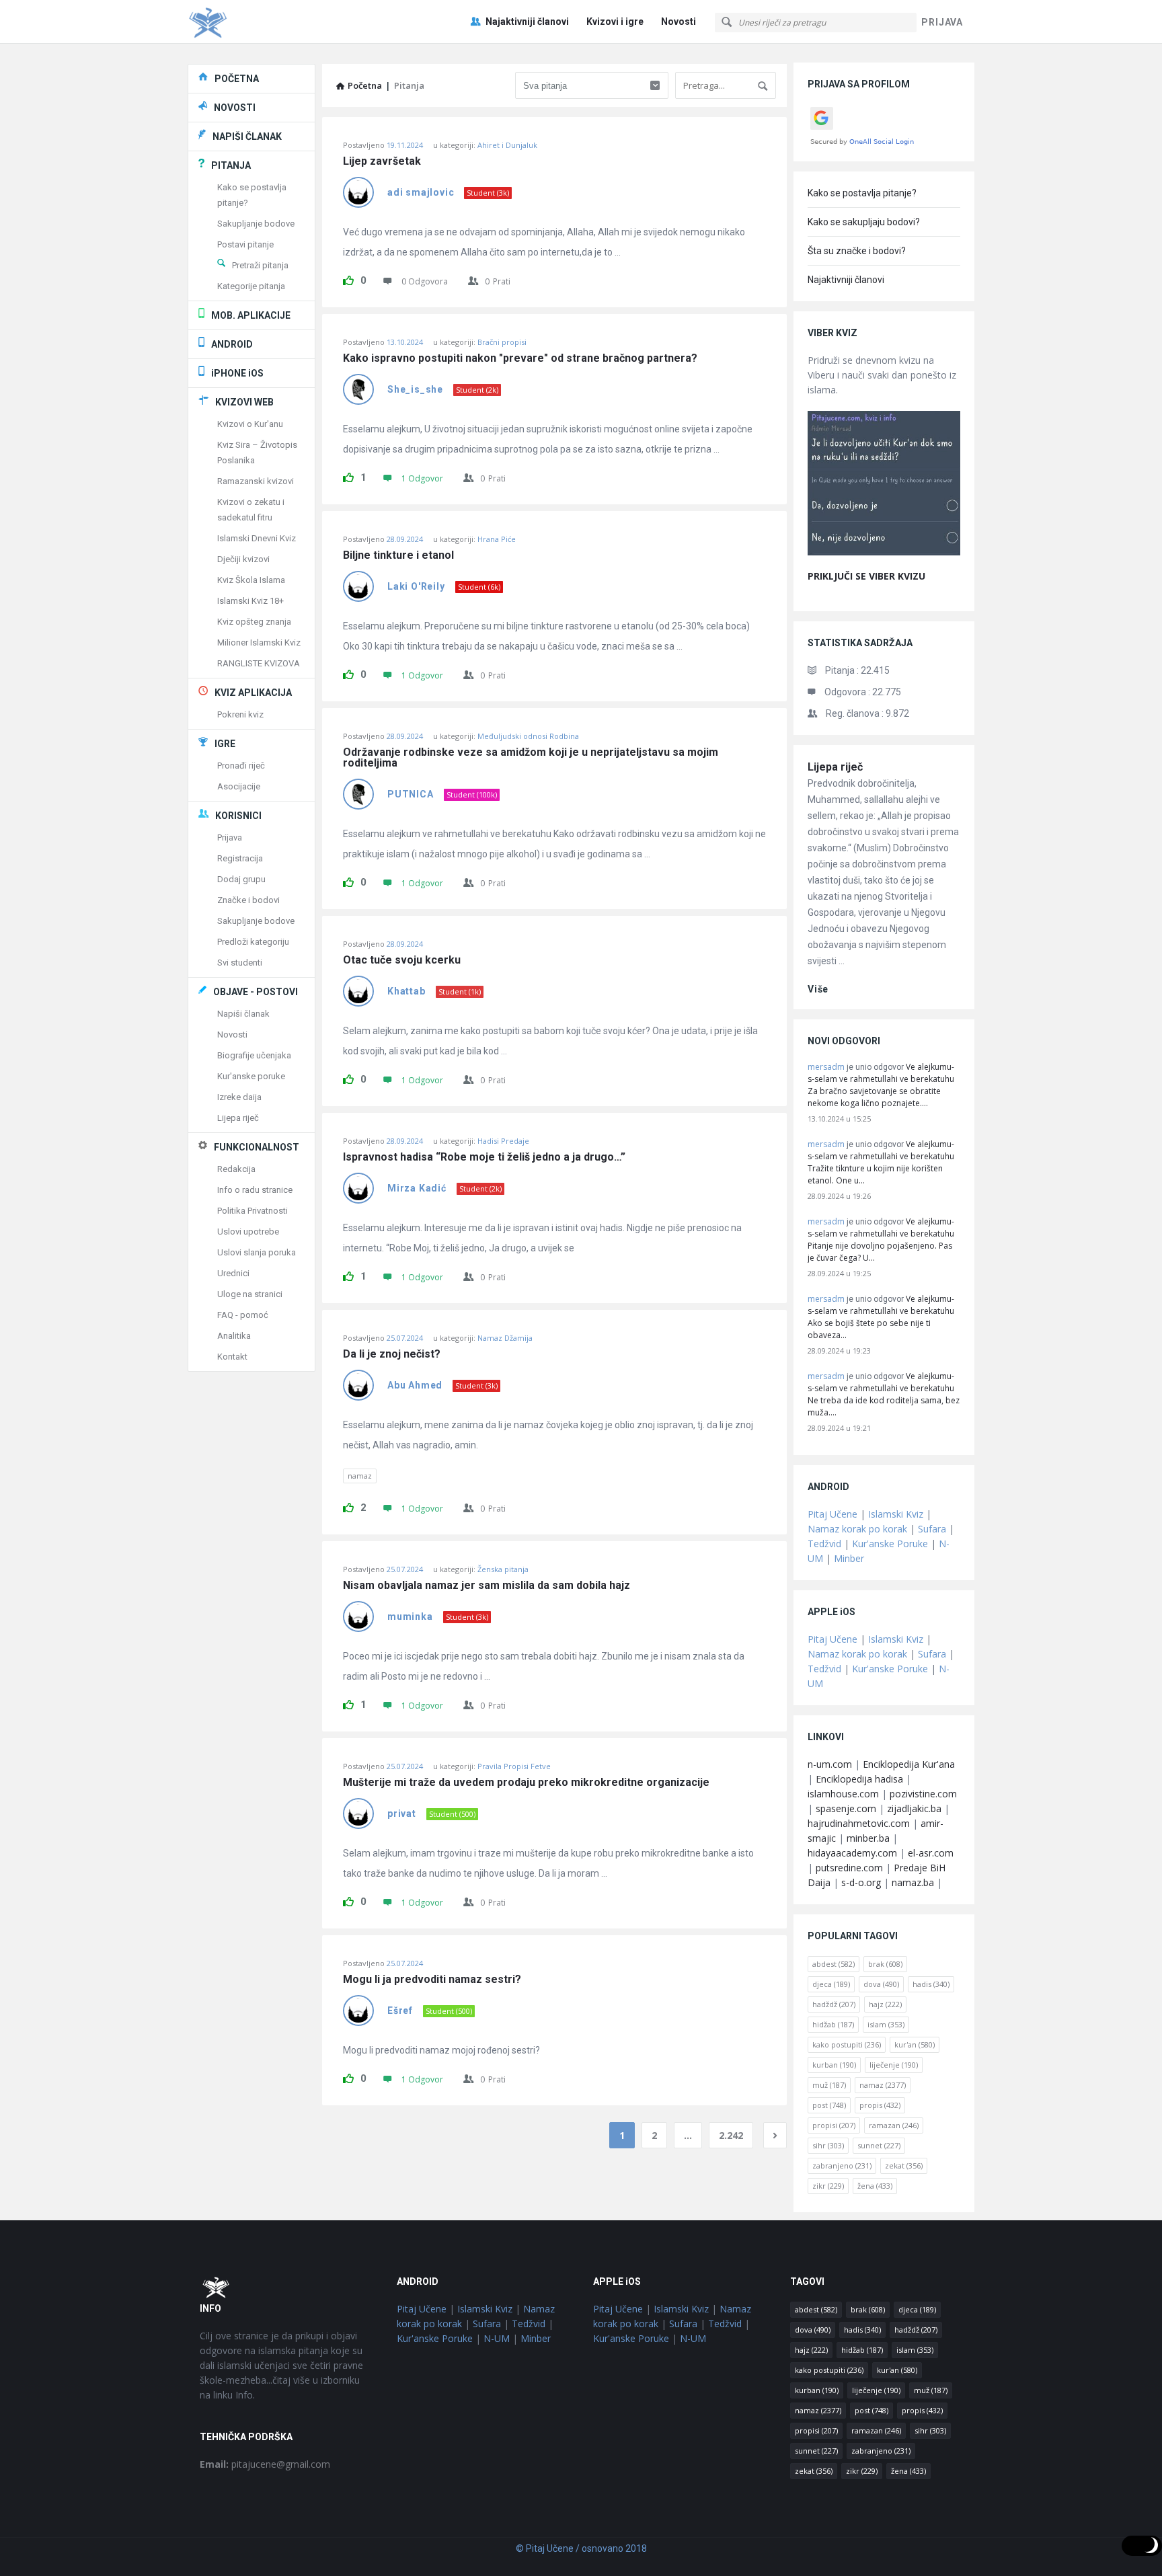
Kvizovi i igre (615, 22)
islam (886, 2024)
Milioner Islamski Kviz (259, 642)
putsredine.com (849, 1868)
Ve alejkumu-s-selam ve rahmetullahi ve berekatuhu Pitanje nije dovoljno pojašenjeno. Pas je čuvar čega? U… (881, 1240)
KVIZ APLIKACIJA (253, 693)
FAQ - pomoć (243, 1315)
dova (881, 1984)
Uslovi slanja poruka (257, 1252)
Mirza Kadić (417, 1188)
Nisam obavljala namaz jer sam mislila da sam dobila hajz (487, 1586)
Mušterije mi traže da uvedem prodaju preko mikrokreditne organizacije (526, 1783)
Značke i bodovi (248, 900)
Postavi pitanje (245, 244)
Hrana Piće (497, 539)
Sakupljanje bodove (256, 224)
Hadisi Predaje (503, 1141)
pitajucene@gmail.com (265, 2464)
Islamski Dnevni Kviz (257, 538)
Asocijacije (239, 786)
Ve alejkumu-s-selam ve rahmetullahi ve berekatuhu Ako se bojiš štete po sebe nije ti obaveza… (881, 1317)
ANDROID (232, 344)
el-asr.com (931, 1853)
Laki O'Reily (416, 586)
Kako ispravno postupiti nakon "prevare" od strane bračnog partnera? (520, 358)
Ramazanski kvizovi (256, 481)
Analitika (234, 1336)
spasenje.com (846, 1808)
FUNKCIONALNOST (257, 1147)
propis (880, 2105)
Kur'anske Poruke (890, 1544)
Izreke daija (239, 1097)
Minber (849, 1558)
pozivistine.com (923, 1794)
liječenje (894, 2065)
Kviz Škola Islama (251, 580)
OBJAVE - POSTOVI (256, 992)
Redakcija (236, 1169)
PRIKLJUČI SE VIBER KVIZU (866, 576)
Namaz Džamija (505, 1338)
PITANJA (231, 165)
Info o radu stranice (255, 1190)
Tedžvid (824, 1544)
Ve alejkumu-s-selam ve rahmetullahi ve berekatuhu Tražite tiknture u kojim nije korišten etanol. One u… (881, 1162)
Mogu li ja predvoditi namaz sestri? (432, 1980)
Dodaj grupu (241, 879)
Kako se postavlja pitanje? (862, 193)
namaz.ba (913, 1882)
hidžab (833, 2024)
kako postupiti (847, 2044)
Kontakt (232, 1357)
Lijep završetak (382, 161)
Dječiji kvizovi (243, 559)
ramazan (894, 2125)
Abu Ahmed (415, 1385)
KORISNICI (238, 816)
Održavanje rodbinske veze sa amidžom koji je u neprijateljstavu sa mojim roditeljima (532, 758)
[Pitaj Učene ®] (255, 22)
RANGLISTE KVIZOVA (259, 663)
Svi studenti (240, 963)
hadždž (834, 2004)
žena (875, 2186)
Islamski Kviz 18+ (250, 601)
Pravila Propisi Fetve (514, 1766)
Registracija (240, 858)
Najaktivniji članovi (527, 22)
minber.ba (868, 1838)
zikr (828, 2186)
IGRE (225, 744)
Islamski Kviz (896, 1514)
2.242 (731, 2135)
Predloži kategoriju (253, 942)
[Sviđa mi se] (348, 278)
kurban (834, 2065)
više (818, 989)
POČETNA (237, 79)
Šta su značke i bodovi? (857, 251)
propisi (834, 2125)
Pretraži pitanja (260, 265)
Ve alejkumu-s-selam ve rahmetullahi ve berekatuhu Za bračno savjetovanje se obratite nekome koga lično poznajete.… (881, 1085)
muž (829, 2085)
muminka (410, 1616)
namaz (360, 1476)
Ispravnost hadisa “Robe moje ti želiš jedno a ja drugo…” (484, 1157)
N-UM (497, 2338)
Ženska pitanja (503, 1569)
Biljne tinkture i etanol (398, 555)
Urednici (233, 1273)
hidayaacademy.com (852, 1853)
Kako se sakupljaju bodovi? (864, 222)
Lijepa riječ (835, 767)
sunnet (879, 2145)
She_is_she (415, 389)
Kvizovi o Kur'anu (250, 424)
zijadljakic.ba (914, 1808)
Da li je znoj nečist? (392, 1354)
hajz (885, 2004)
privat (402, 1813)
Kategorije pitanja (251, 286)
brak (885, 1964)
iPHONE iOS (237, 373)
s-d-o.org (861, 1882)
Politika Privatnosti (253, 1211)
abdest (834, 1964)
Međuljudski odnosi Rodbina (528, 736)
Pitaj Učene (832, 1514)
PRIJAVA (942, 22)
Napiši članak (243, 1014)
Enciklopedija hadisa (859, 1779)
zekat (904, 2165)
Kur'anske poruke (251, 1076)
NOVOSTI (235, 108)
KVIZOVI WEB (244, 402)
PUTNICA (411, 794)
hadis (931, 1984)
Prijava (230, 837)
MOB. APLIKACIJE (251, 315)
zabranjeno (842, 2165)
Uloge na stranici (250, 1294)
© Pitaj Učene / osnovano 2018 (581, 2548)
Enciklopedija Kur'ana (909, 1764)
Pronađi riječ (241, 766)
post (829, 2105)
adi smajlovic (421, 192)
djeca (831, 1984)
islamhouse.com (843, 1794)
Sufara (932, 1529)
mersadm (826, 1067)
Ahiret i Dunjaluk (507, 145)
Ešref (400, 2011)
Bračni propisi (502, 342)
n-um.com (830, 1764)
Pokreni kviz (240, 714)
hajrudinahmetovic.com (859, 1823)
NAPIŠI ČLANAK (247, 136)
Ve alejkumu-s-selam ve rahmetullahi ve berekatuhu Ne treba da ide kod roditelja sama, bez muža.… (884, 1394)
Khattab (406, 991)
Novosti (679, 22)
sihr (828, 2145)
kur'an (915, 2044)
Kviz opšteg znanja (254, 622)
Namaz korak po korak (857, 1529)
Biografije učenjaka (254, 1055)
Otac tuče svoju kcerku (402, 960)
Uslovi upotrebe (248, 1232)
